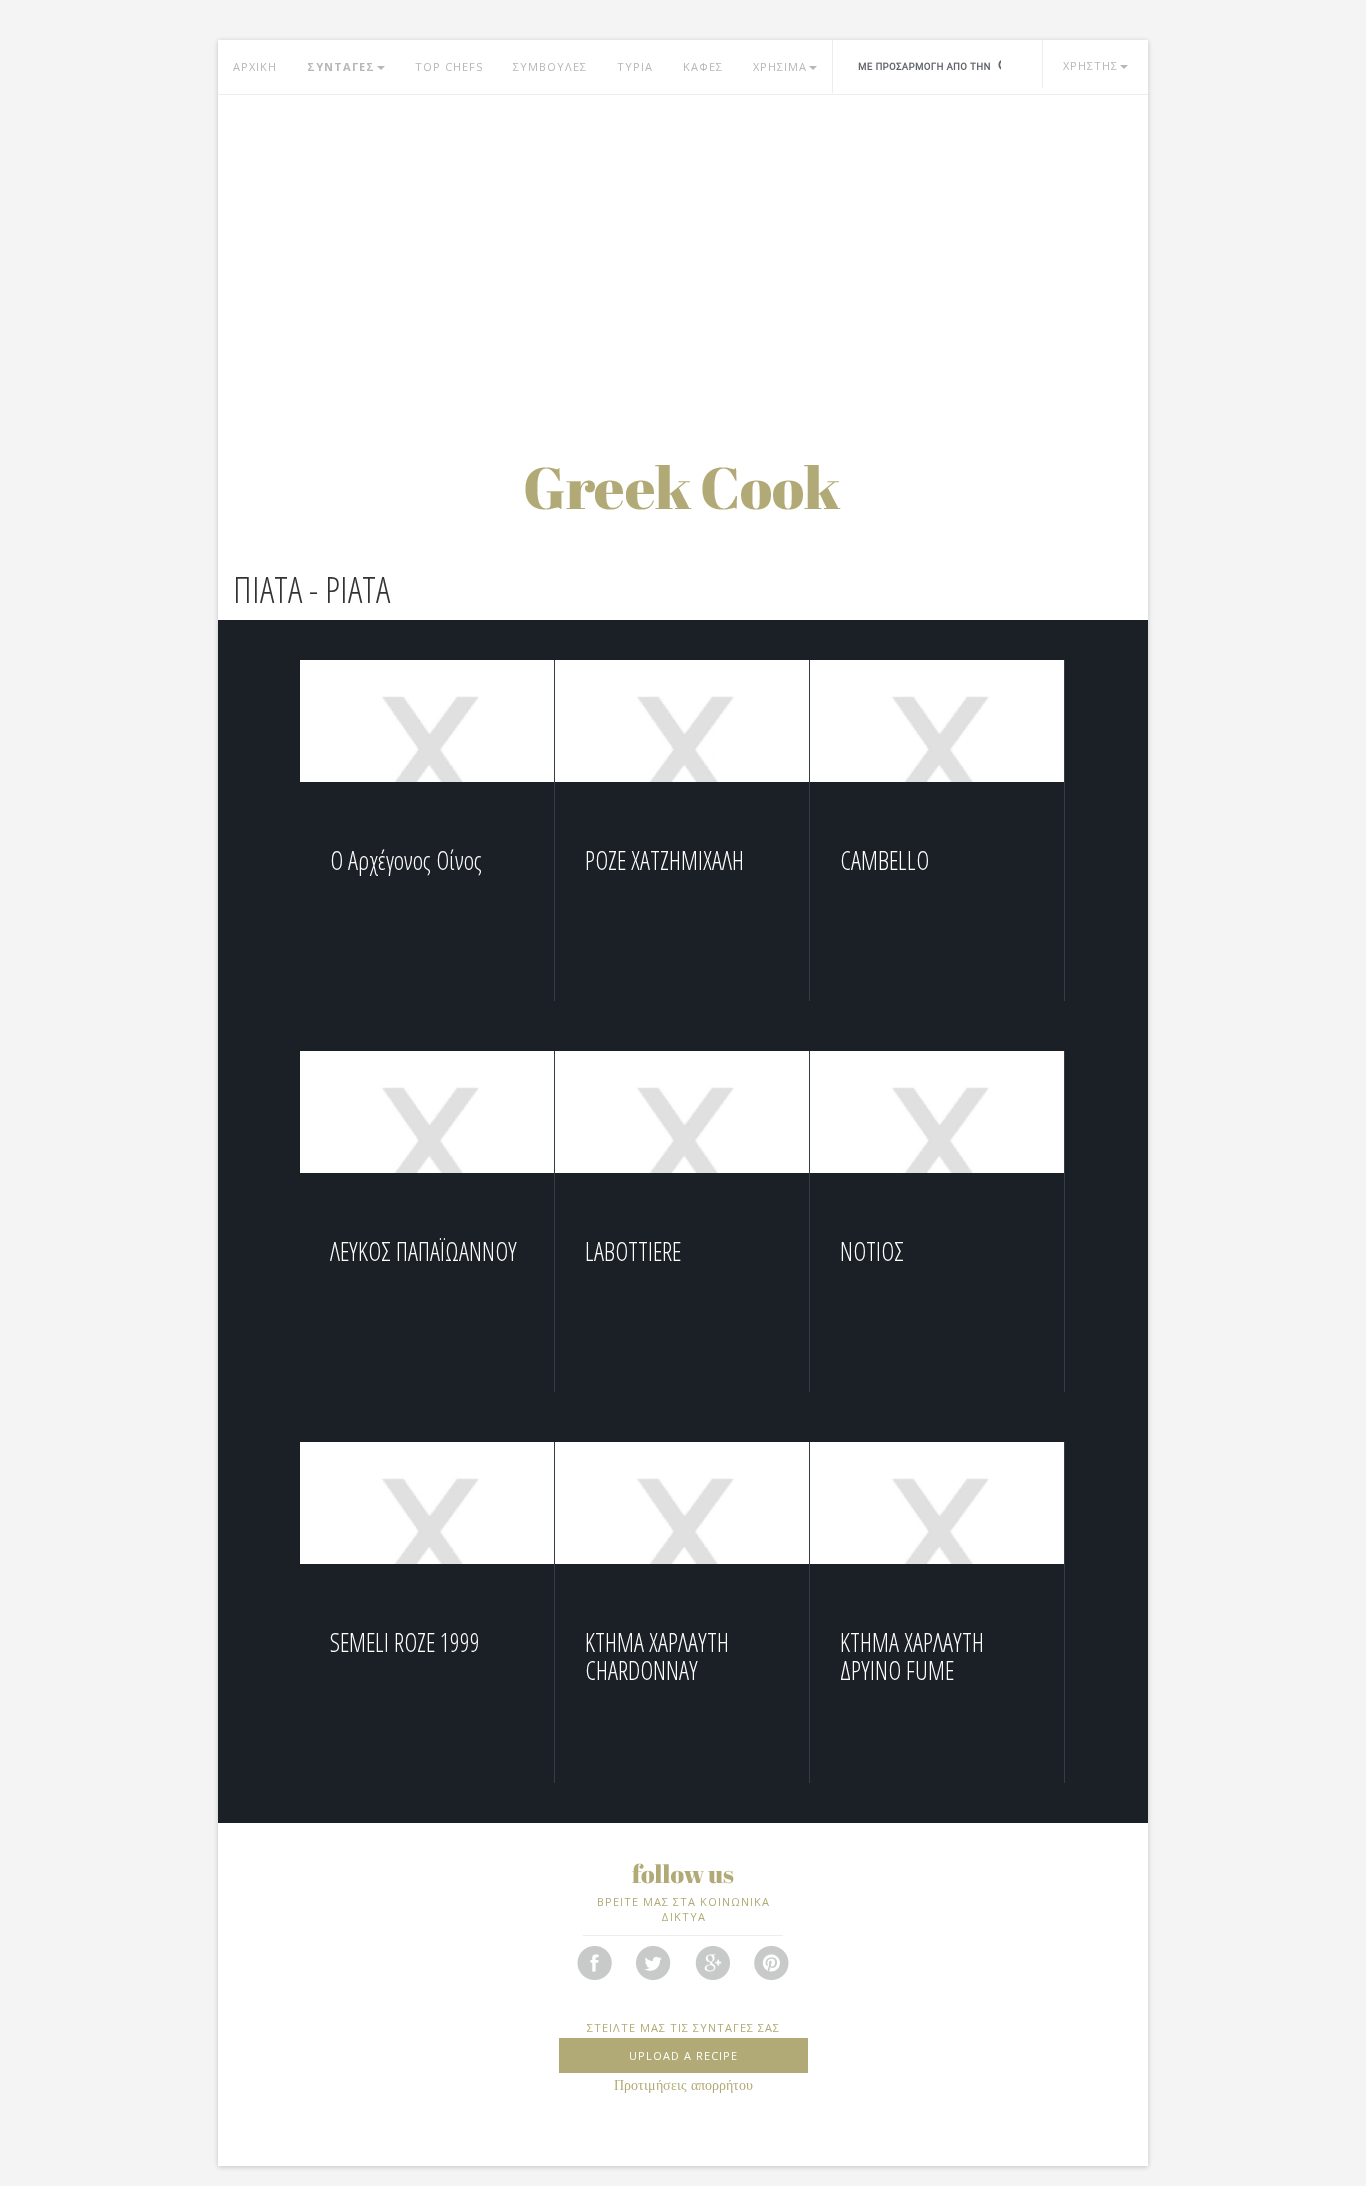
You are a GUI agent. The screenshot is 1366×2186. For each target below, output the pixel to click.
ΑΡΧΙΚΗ (255, 66)
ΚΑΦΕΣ (703, 66)
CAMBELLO (884, 860)
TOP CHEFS (449, 66)
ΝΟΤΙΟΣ (872, 1251)
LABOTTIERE (633, 1251)
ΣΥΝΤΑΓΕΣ (341, 66)
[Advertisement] (683, 255)
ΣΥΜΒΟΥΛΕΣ (550, 66)
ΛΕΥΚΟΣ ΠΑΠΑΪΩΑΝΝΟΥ (423, 1251)
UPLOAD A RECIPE (683, 2055)
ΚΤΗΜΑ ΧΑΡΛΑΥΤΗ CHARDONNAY (657, 1656)
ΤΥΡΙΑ (635, 66)
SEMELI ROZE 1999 (405, 1642)
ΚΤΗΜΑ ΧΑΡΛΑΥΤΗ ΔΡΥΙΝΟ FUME (912, 1656)
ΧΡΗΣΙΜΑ (780, 66)
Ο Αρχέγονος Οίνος (406, 860)
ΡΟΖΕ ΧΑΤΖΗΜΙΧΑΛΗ (664, 860)
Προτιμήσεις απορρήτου (683, 2085)
